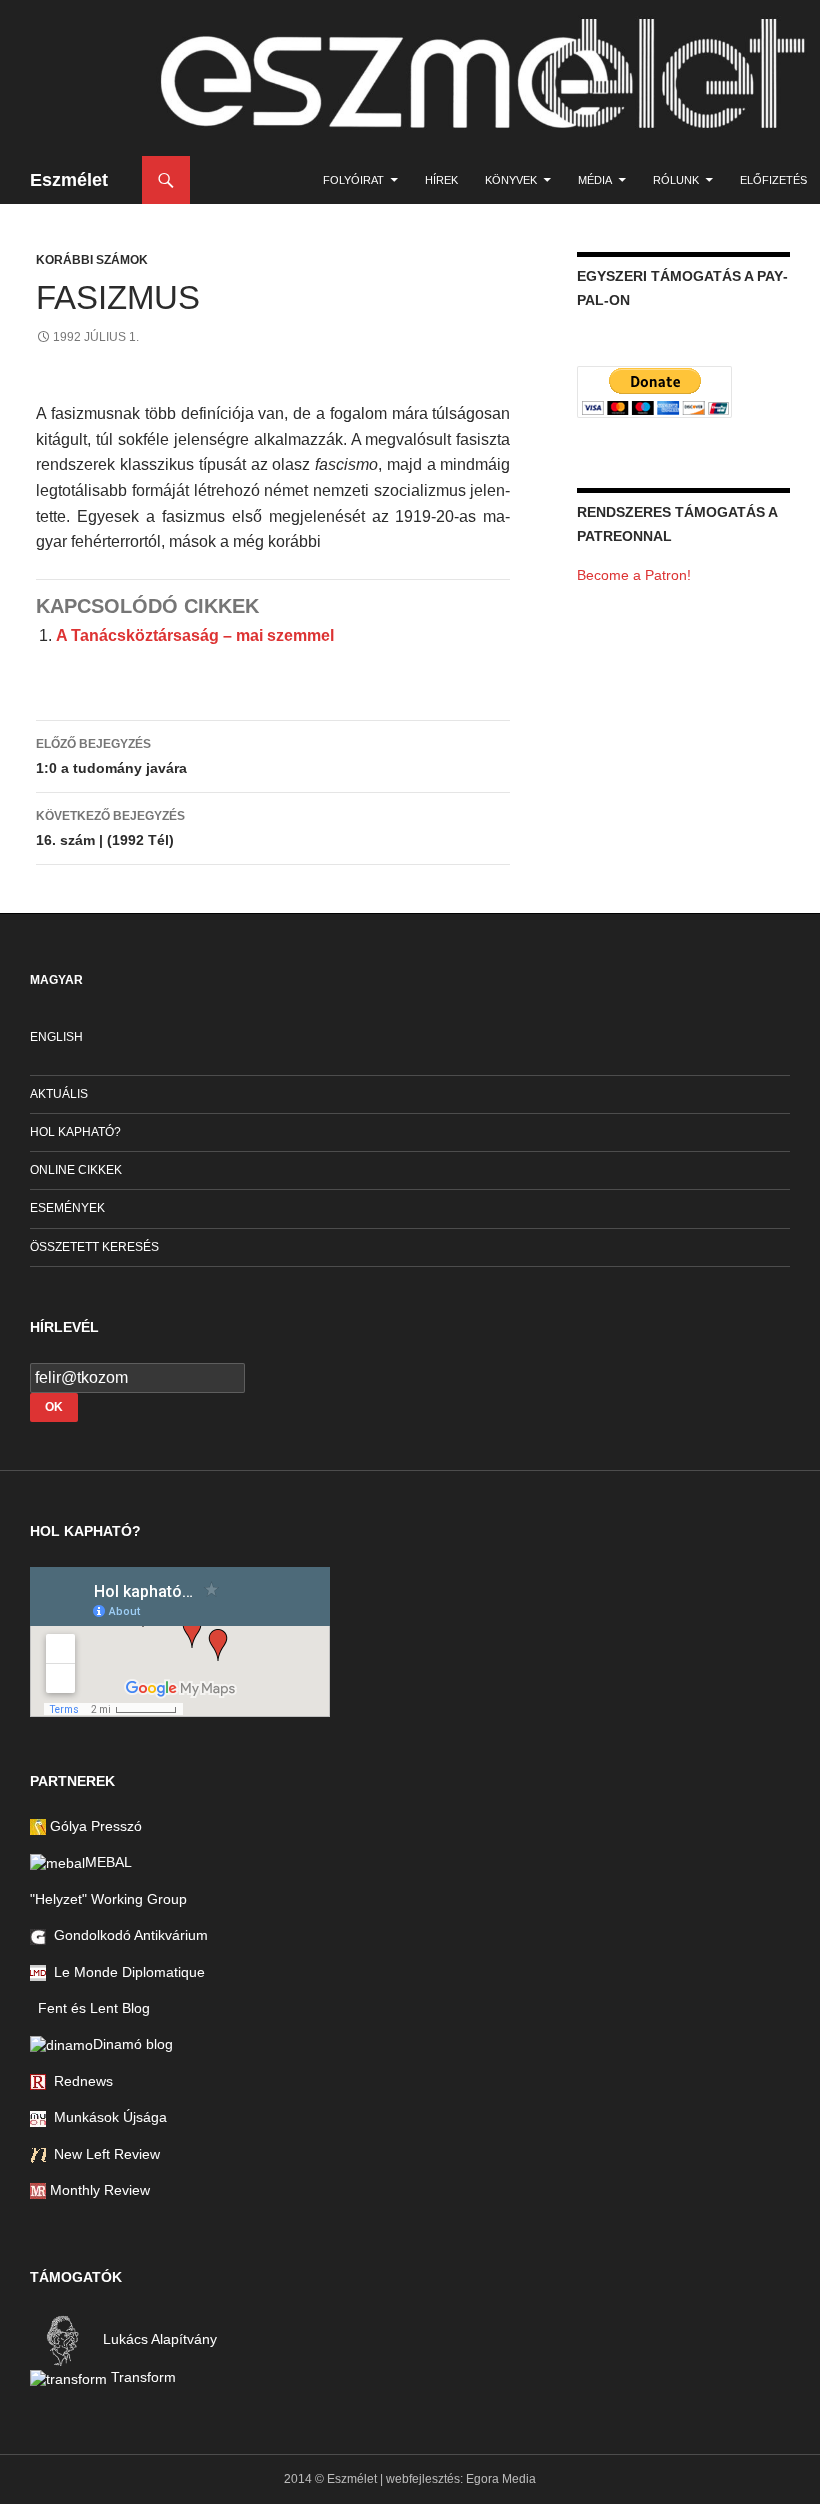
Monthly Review (98, 2190)
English (56, 1037)
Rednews (79, 2081)
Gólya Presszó (94, 1826)
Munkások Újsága (106, 2117)
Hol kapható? (75, 1132)
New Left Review (103, 2154)
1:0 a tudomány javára (111, 756)
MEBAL (108, 1862)
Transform (141, 2377)
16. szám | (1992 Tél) (110, 828)
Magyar (56, 980)
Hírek (441, 180)
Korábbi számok (92, 260)
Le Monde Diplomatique (125, 1972)
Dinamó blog (133, 2044)
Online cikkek (76, 1170)
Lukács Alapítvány (158, 2340)
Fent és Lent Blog (90, 2008)
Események (67, 1208)
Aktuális (59, 1094)
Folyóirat (353, 180)
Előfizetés (773, 180)
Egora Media (501, 2479)
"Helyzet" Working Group (108, 1899)
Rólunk (676, 180)
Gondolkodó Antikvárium (127, 1935)
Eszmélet (69, 180)
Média (595, 180)
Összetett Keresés (94, 1247)
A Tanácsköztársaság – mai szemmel (195, 635)
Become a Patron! (634, 575)
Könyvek (511, 180)
